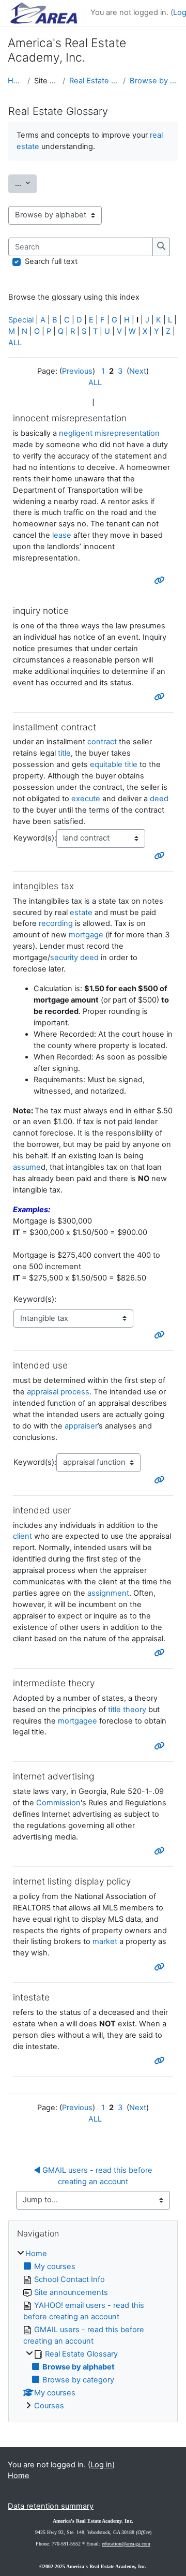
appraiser (81, 1426)
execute (86, 799)
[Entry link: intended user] (160, 1653)
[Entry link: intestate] (160, 2060)
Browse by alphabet (154, 81)
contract (102, 742)
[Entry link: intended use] (160, 1480)
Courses (49, 2406)
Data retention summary (51, 2506)
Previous (77, 371)
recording (56, 923)
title (64, 753)
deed (159, 799)
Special (21, 320)
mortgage (86, 935)
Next (138, 371)
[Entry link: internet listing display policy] (160, 1967)
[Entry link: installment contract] (160, 856)
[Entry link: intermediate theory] (160, 1746)
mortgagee (78, 1721)
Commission (58, 1803)
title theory (127, 1710)
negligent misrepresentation (109, 433)
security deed (74, 958)
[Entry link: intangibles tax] (160, 1335)
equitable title (114, 764)
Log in (101, 2465)
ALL (15, 343)
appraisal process (58, 1392)
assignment (108, 1593)
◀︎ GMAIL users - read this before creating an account (94, 2176)
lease (62, 535)
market (105, 1941)
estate (81, 912)
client (22, 1536)
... (26, 183)
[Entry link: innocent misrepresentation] (160, 580)
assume (27, 1167)
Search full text (51, 261)
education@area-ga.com (126, 2544)
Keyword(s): (35, 838)
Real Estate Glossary (94, 81)
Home (16, 81)
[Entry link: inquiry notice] (160, 697)
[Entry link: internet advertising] (160, 1851)
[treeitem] (93, 2330)
